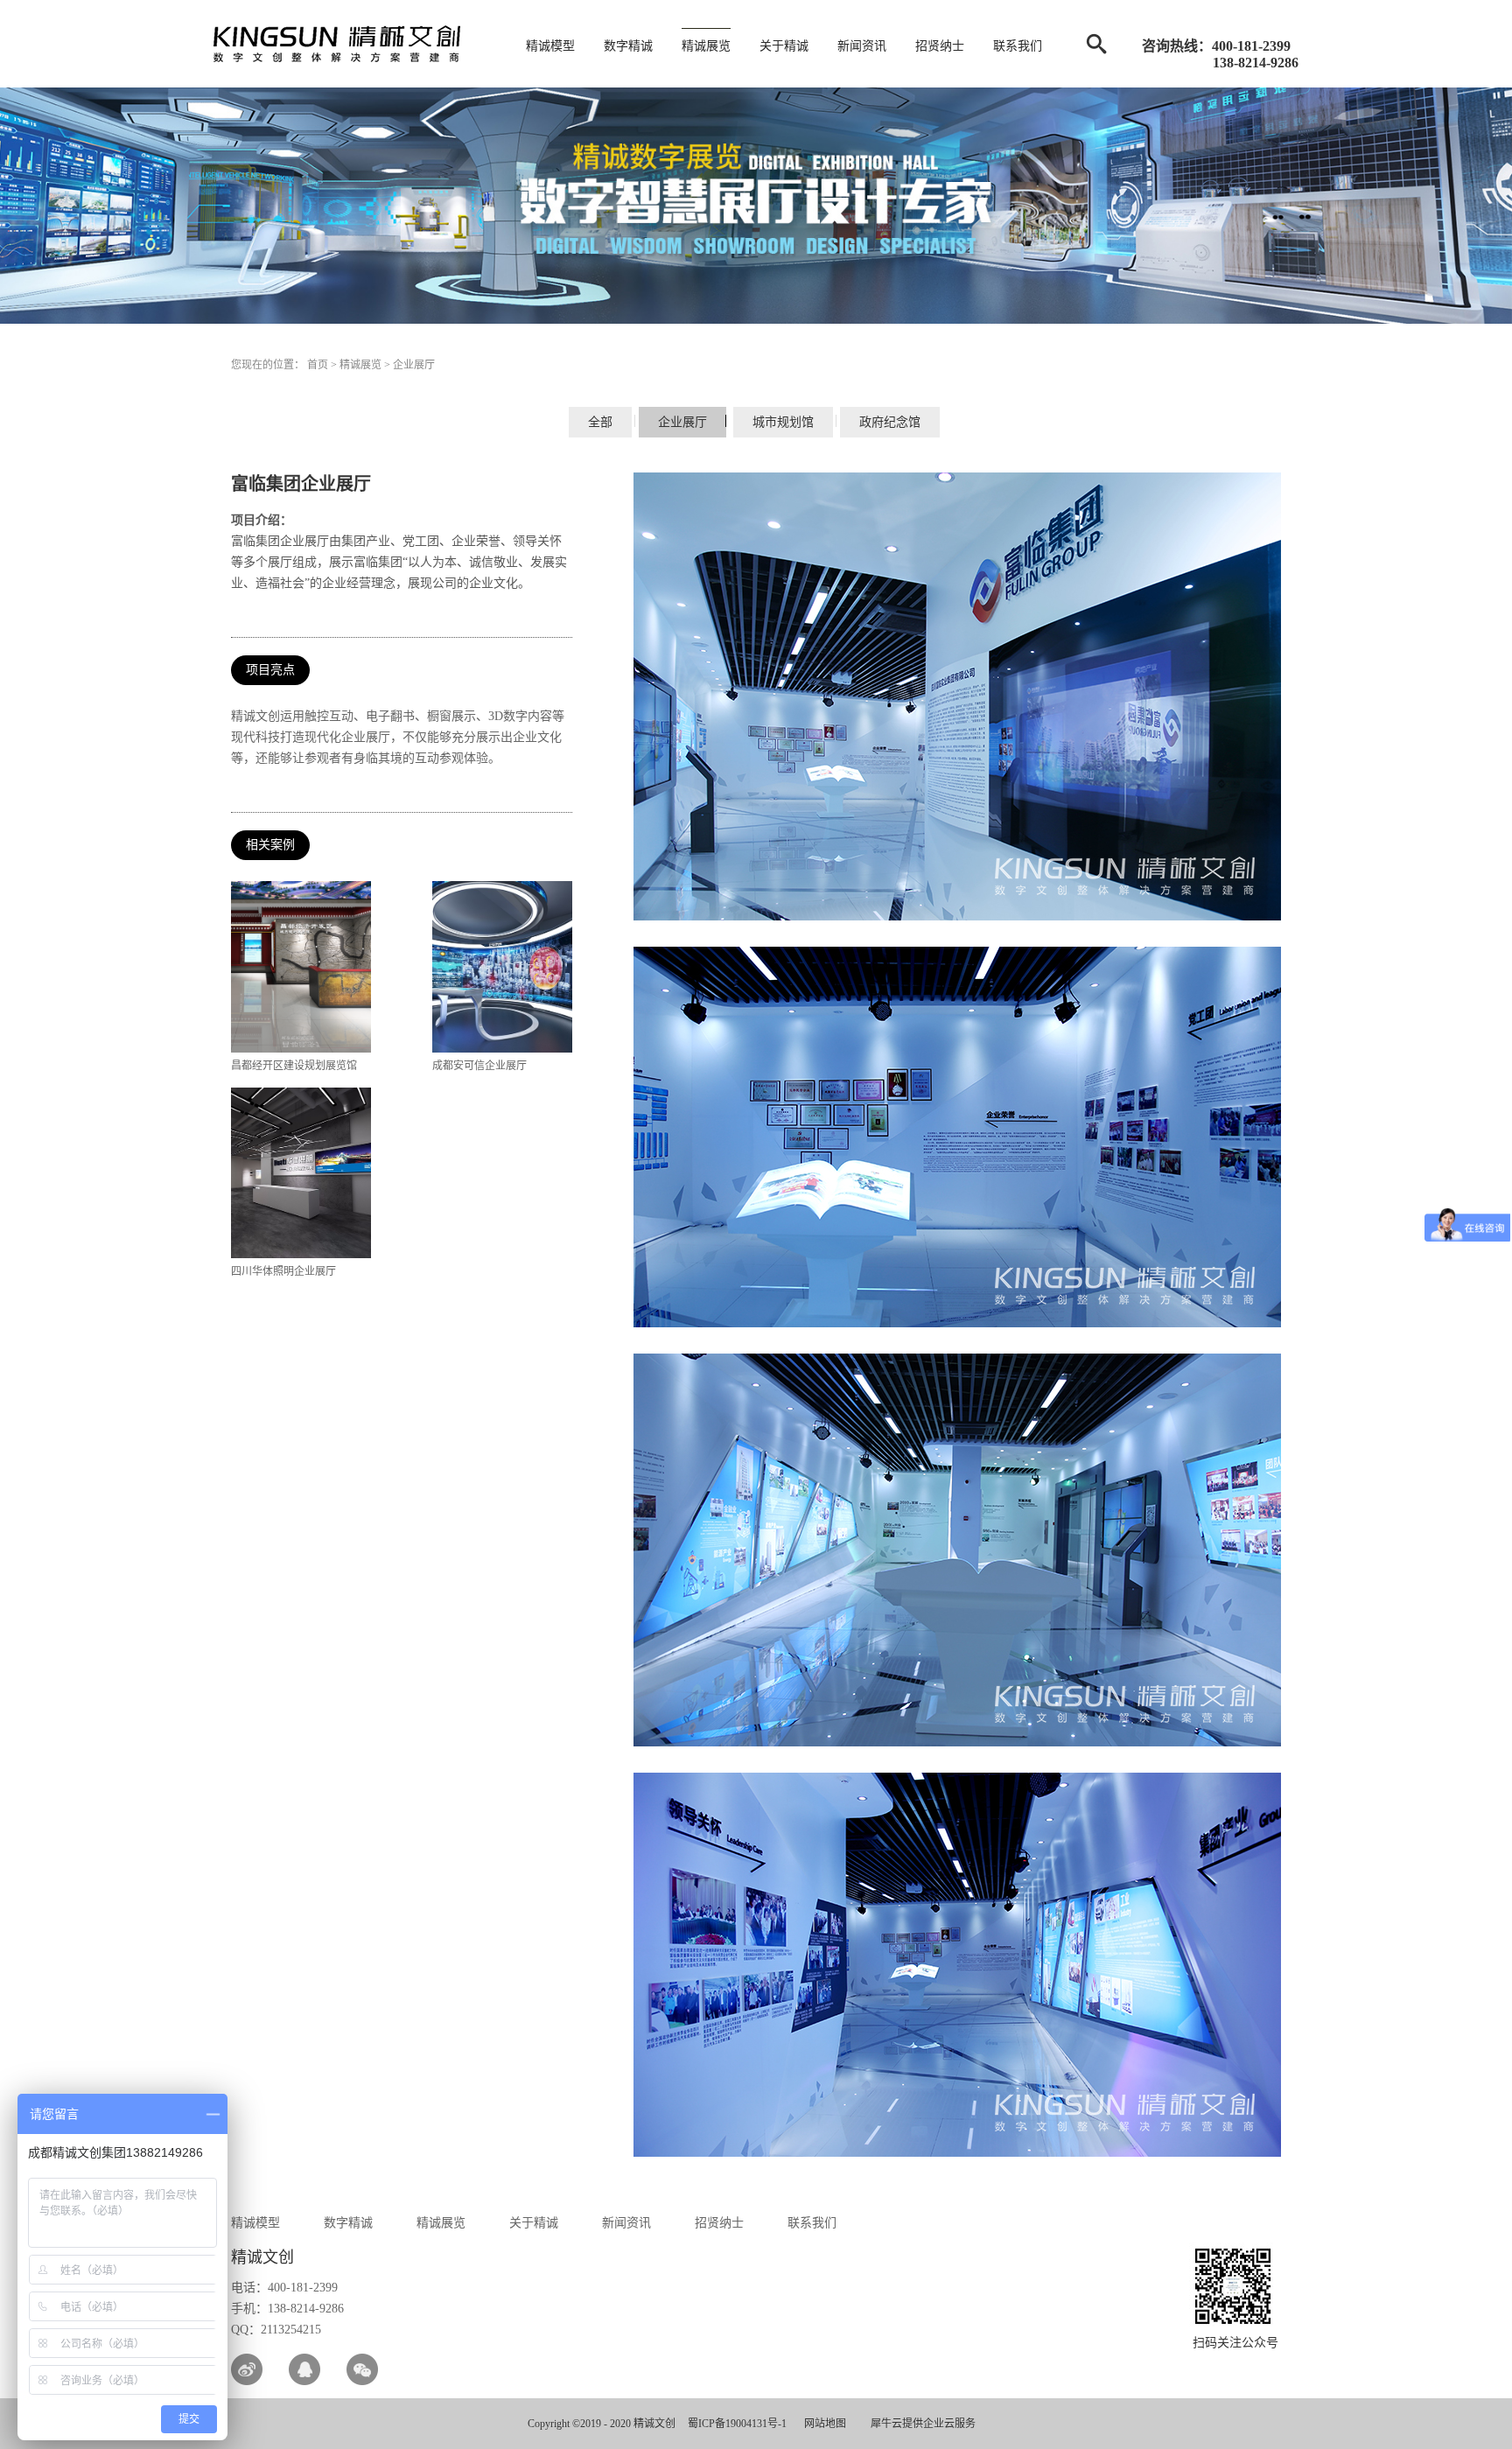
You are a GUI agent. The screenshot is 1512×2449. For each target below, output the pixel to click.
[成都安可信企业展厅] (502, 887)
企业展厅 (414, 365)
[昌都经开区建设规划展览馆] (301, 887)
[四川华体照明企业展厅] (301, 1094)
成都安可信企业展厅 (479, 1066)
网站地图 (822, 2424)
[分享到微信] (362, 2369)
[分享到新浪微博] (247, 2369)
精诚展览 (360, 365)
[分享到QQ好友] (304, 2369)
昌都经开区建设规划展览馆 (294, 1066)
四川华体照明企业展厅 (283, 1271)
